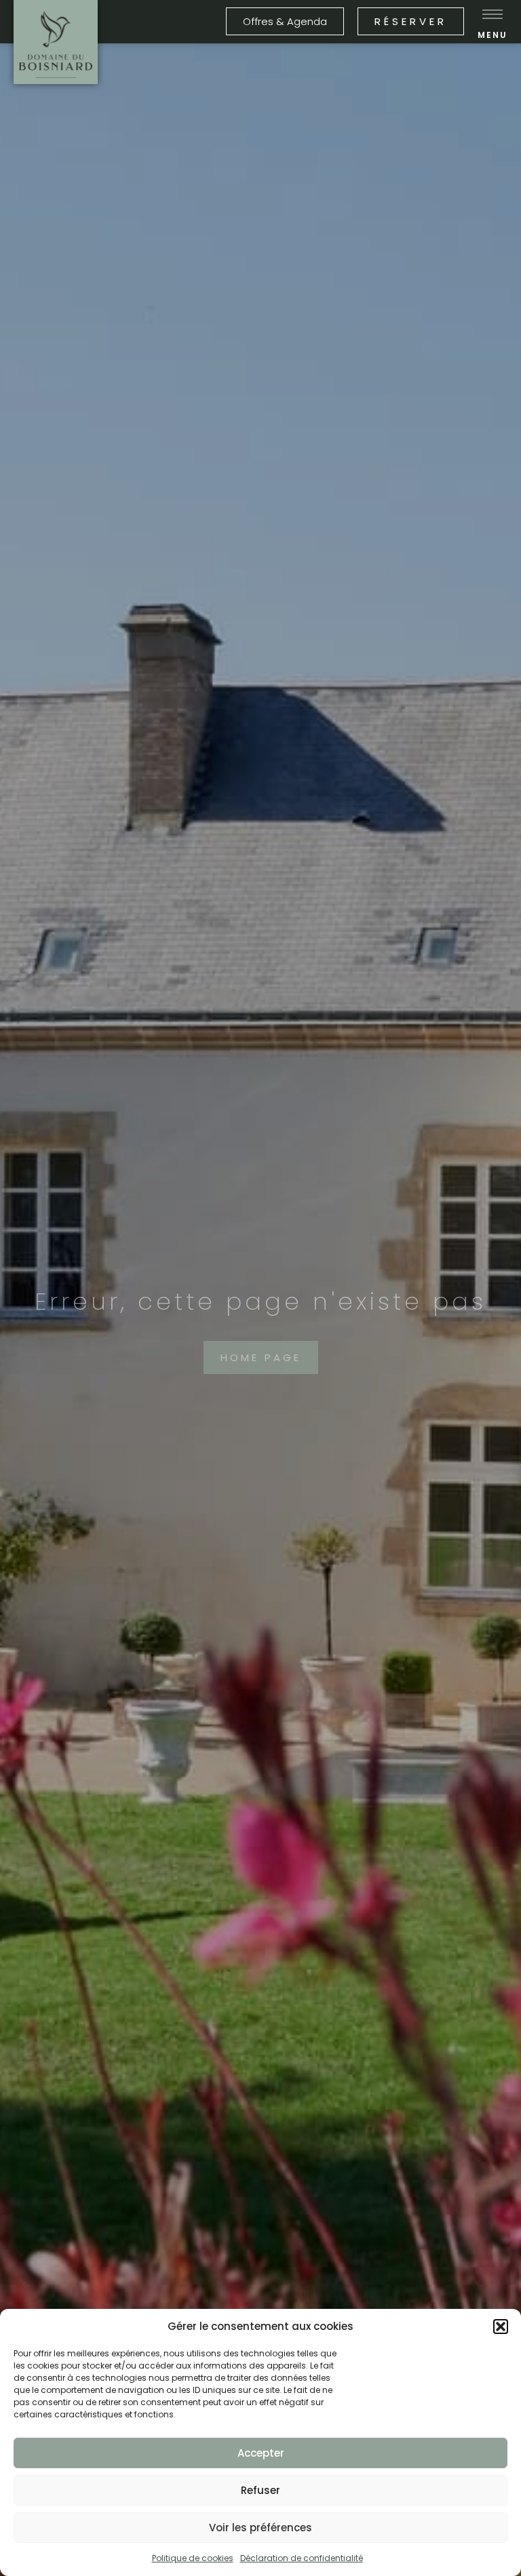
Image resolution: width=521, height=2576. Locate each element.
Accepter (261, 2453)
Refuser (260, 2490)
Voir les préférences (260, 2528)
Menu (493, 35)
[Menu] (493, 14)
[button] (501, 2327)
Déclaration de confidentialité (302, 2558)
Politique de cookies (193, 2558)
